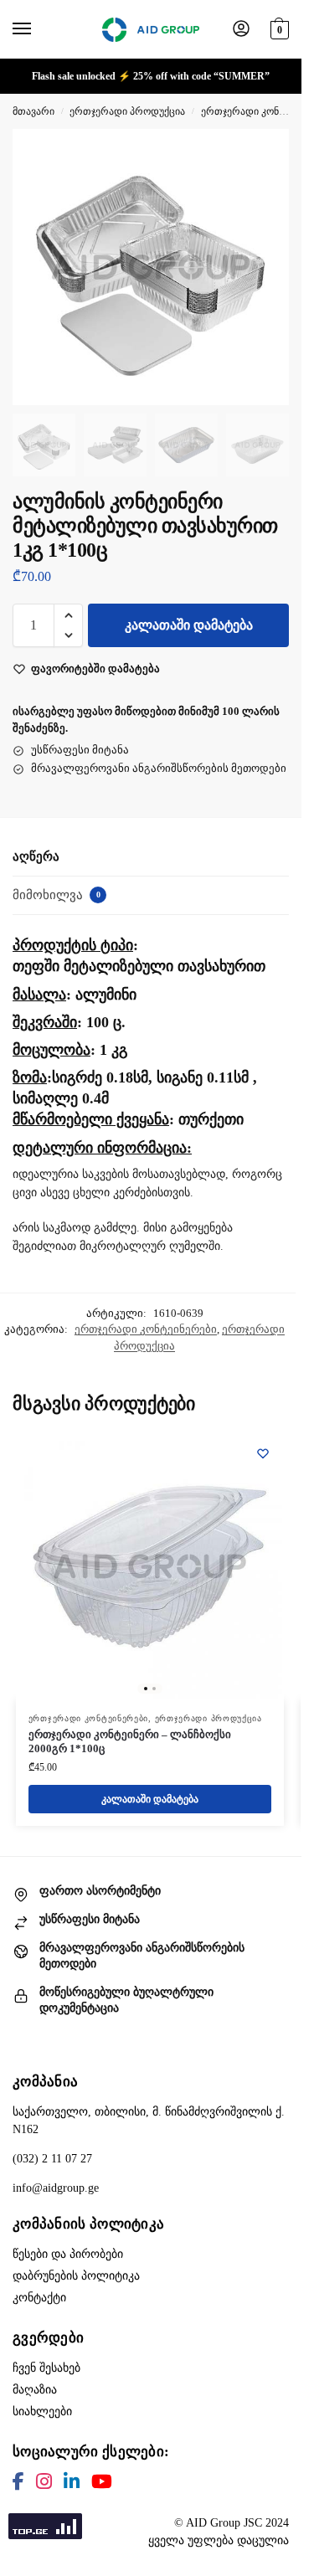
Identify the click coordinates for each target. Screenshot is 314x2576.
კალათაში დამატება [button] (150, 1799)
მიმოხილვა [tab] (57, 895)
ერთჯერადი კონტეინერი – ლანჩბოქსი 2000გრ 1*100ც (130, 1741)
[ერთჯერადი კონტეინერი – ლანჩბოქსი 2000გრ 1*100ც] (150, 1566)
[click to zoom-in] (151, 267)
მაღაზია (35, 2390)
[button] (278, 27)
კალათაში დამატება (189, 625)
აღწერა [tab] (36, 856)
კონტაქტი (39, 2298)
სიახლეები (42, 2411)
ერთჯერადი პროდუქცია (127, 111)
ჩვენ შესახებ (46, 2368)
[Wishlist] (263, 1453)
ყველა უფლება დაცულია (219, 2540)
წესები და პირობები (68, 2254)
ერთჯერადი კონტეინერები (146, 1329)
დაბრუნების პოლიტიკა (76, 2276)
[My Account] (241, 30)
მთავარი (33, 111)
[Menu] (38, 29)
